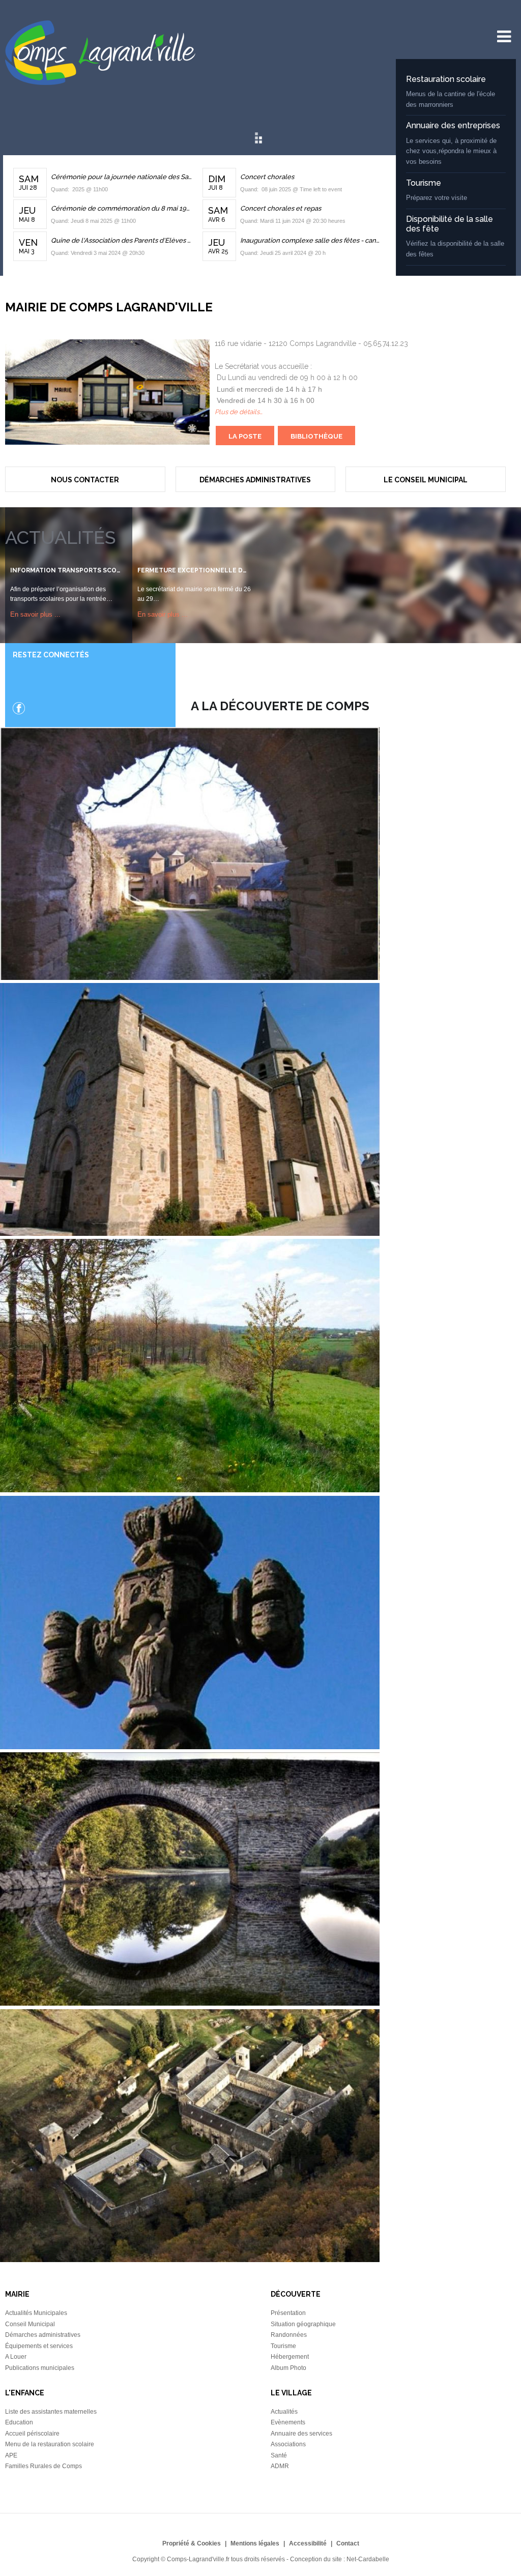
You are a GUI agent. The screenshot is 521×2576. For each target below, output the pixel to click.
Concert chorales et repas (281, 208)
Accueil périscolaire (32, 2434)
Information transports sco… (65, 570)
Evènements (288, 2422)
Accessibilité (308, 2543)
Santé (279, 2455)
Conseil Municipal (30, 2324)
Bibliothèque (316, 436)
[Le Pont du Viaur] (190, 2003)
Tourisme (424, 183)
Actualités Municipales (36, 2313)
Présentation (288, 2313)
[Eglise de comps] (190, 1233)
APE (11, 2455)
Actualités (284, 2412)
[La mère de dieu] (190, 1747)
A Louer (16, 2357)
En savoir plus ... (35, 614)
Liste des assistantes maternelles (51, 2412)
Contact (348, 2543)
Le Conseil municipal (426, 480)
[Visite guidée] (190, 2260)
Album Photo (288, 2368)
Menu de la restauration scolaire (50, 2444)
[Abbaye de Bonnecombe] (190, 977)
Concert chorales (267, 177)
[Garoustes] (190, 1490)
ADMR (280, 2466)
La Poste (245, 436)
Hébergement (290, 2357)
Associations (288, 2444)
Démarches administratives (255, 480)
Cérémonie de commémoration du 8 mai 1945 (122, 208)
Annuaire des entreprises (453, 125)
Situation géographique (303, 2324)
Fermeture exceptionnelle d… (192, 570)
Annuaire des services (301, 2434)
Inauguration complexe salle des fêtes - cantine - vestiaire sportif (311, 240)
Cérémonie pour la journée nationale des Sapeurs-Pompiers (122, 177)
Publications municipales (40, 2368)
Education (19, 2422)
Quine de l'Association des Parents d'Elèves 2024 (122, 240)
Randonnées (289, 2335)
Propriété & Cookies (192, 2543)
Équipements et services (39, 2346)
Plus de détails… (239, 412)
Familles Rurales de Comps (44, 2466)
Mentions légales (255, 2543)
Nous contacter (85, 480)
